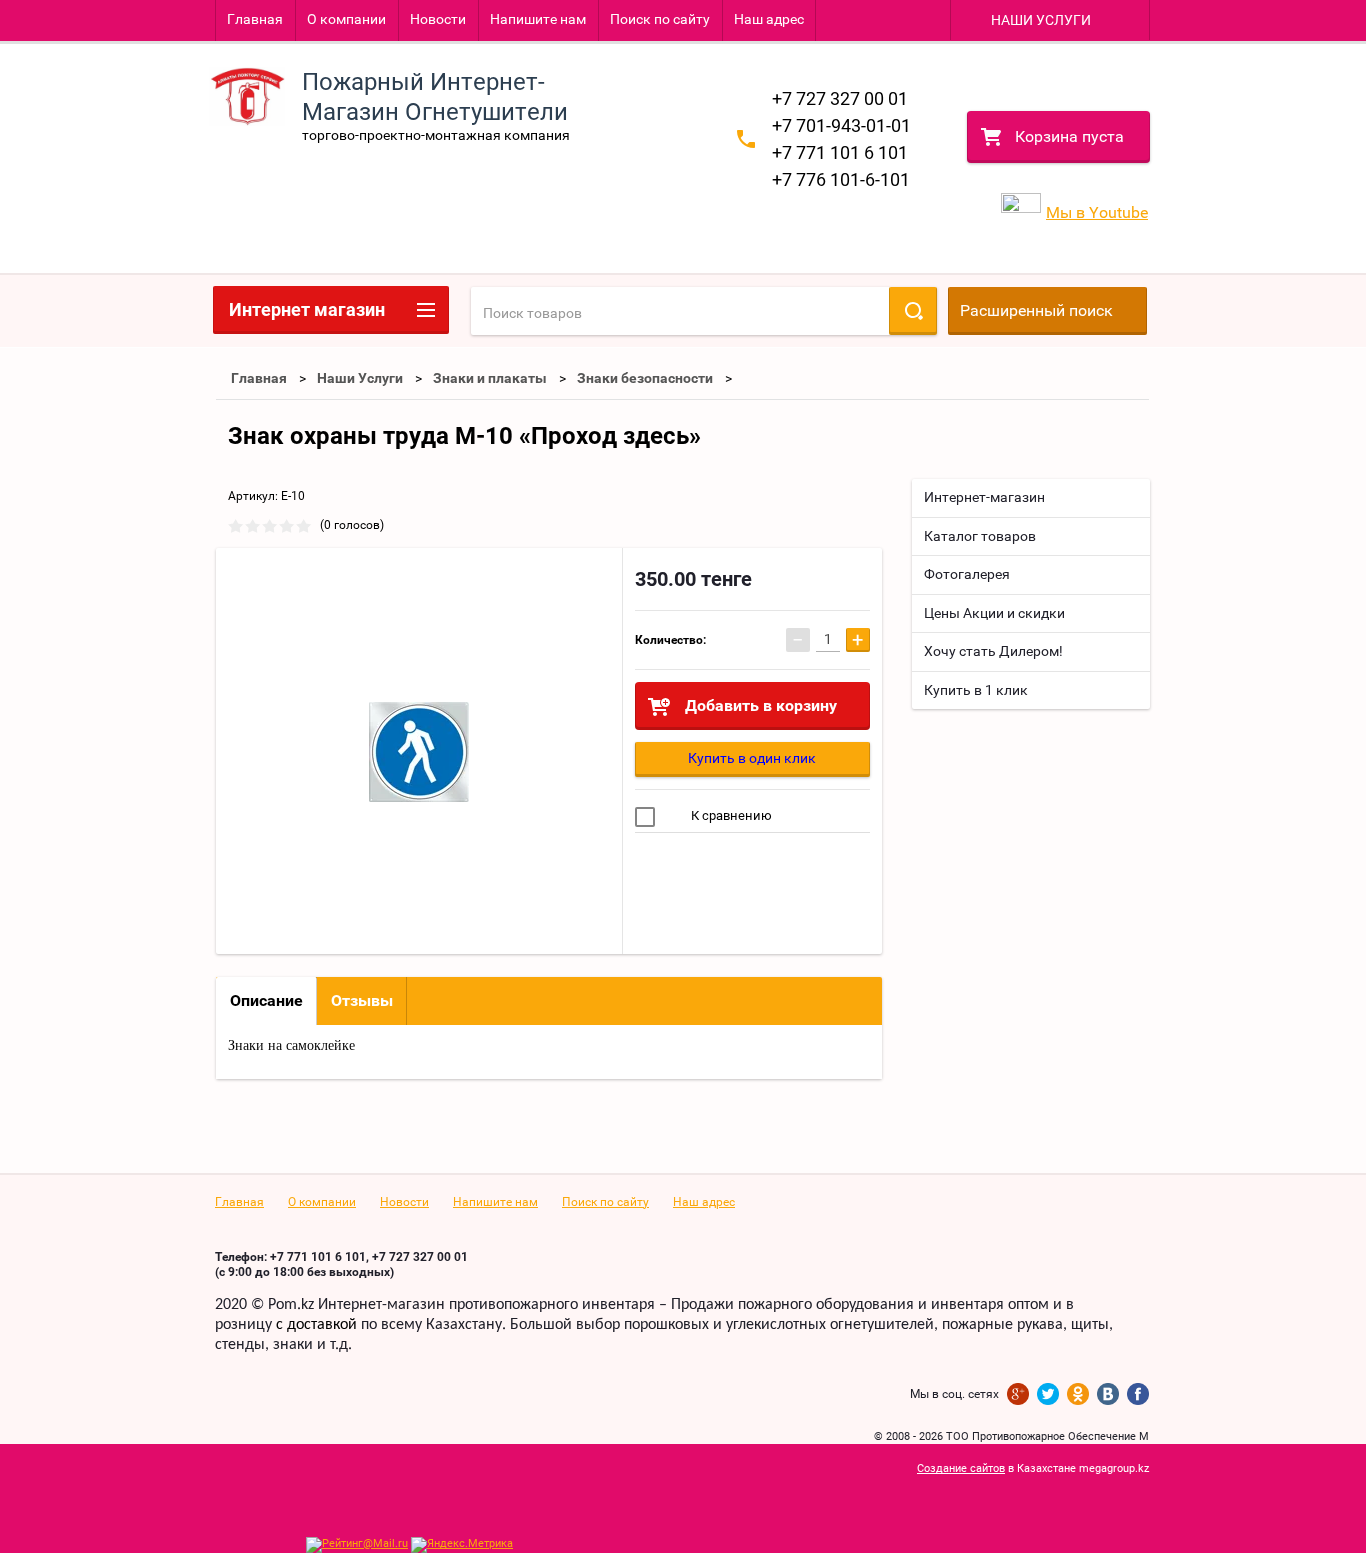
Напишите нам (538, 19)
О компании (346, 19)
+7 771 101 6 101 (840, 152)
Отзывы (362, 1000)
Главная (255, 19)
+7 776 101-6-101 (841, 179)
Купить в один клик (752, 758)
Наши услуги (1041, 20)
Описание (266, 1000)
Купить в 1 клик (976, 690)
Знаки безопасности (645, 378)
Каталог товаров (980, 536)
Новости (438, 19)
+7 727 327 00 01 (840, 98)
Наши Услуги (360, 378)
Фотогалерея (967, 574)
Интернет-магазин (984, 497)
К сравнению (730, 815)
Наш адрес (769, 19)
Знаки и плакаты (490, 378)
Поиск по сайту (660, 19)
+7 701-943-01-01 (841, 125)
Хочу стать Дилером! (993, 651)
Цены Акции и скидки (994, 613)
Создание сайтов (961, 1468)
